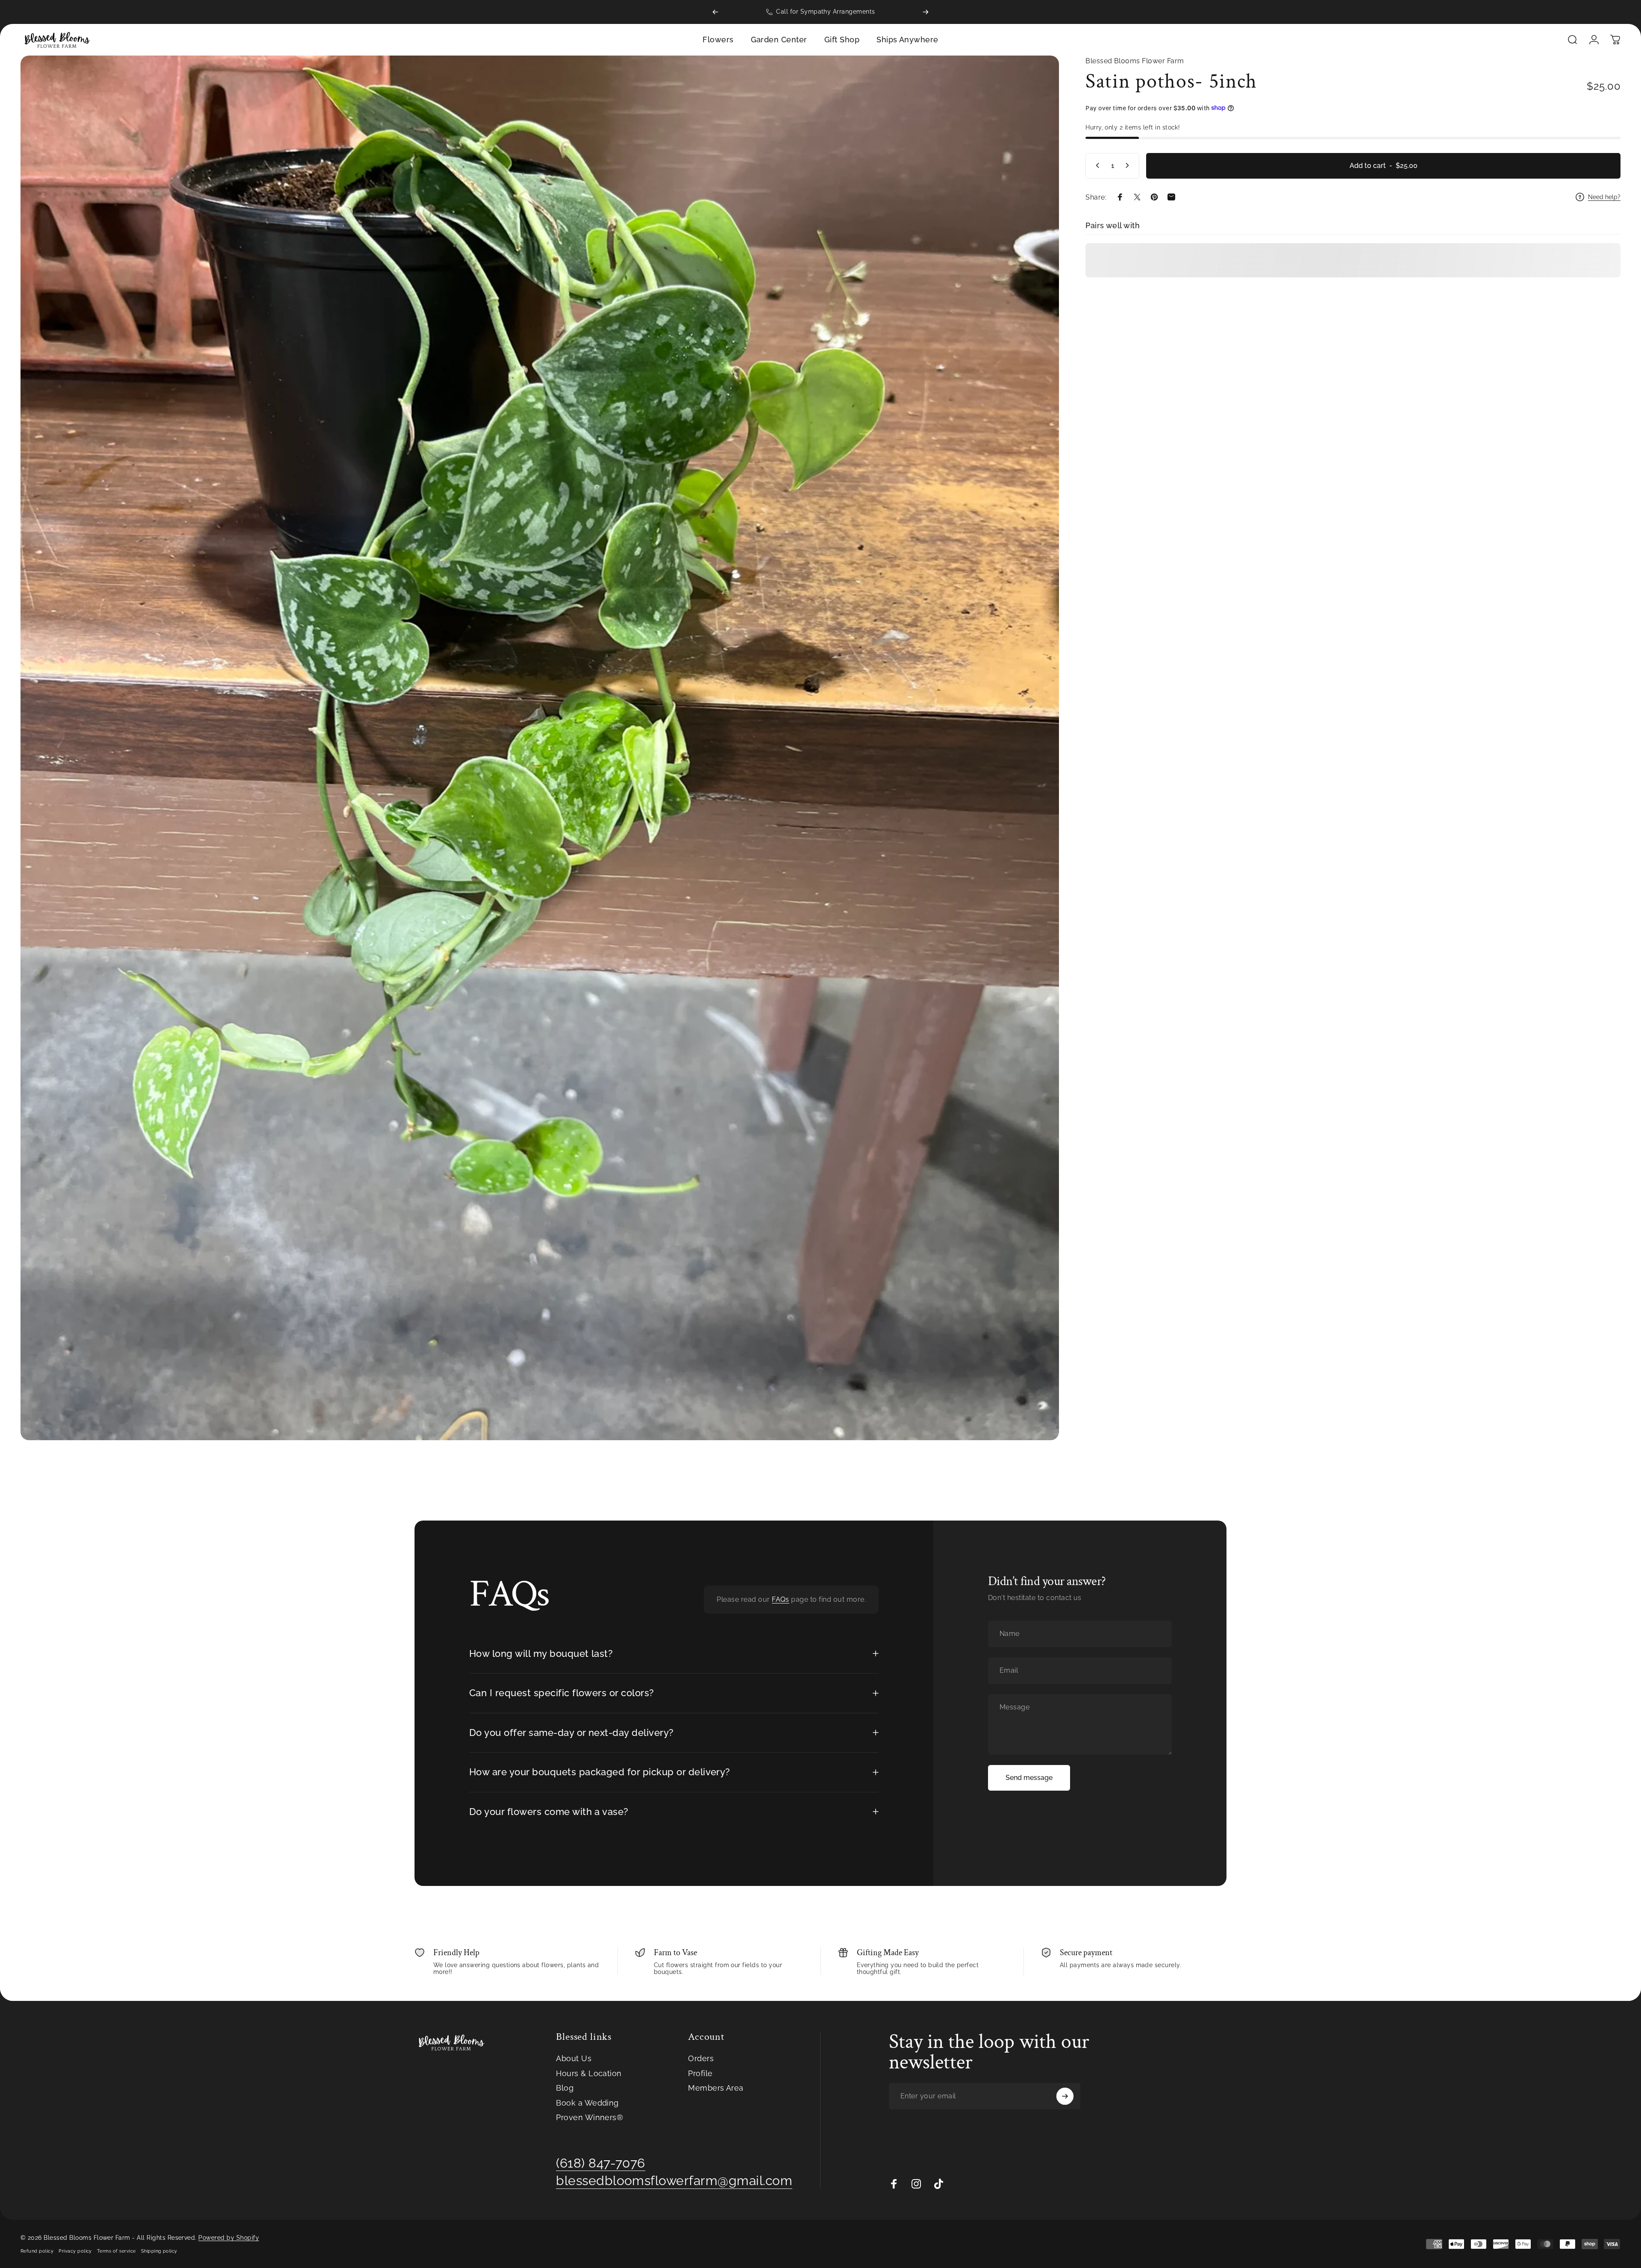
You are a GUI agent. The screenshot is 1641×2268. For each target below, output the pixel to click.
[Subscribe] (1065, 2096)
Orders (701, 2058)
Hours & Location (589, 2073)
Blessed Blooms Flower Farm (1135, 61)
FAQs (781, 1599)
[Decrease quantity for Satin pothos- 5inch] (1096, 165)
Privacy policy (75, 2251)
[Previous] (715, 12)
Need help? (1604, 197)
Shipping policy (159, 2251)
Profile (700, 2073)
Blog (565, 2088)
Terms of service (116, 2251)
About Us (574, 2058)
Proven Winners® (590, 2117)
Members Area (716, 2088)
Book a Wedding (587, 2103)
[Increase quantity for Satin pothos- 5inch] (1129, 165)
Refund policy (37, 2251)
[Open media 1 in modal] (540, 748)
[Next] (926, 12)
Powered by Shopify (229, 2238)
